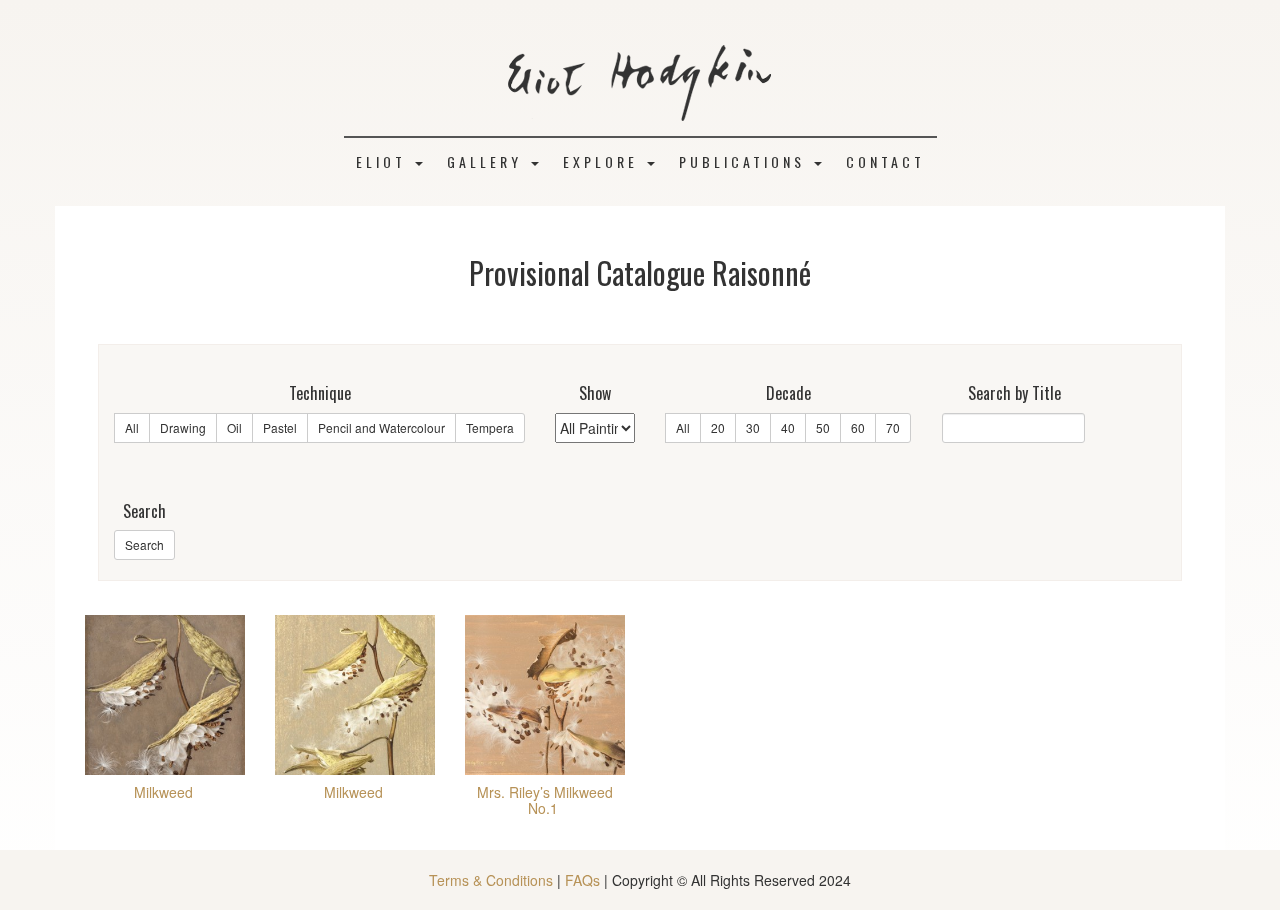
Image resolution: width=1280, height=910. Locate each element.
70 (893, 427)
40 (788, 427)
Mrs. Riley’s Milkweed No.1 (545, 799)
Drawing (183, 427)
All (132, 427)
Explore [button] (604, 161)
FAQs (582, 880)
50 (823, 427)
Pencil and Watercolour (381, 427)
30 (753, 427)
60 (858, 427)
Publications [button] (745, 161)
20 (718, 427)
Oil (234, 427)
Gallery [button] (488, 161)
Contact (885, 161)
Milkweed (163, 792)
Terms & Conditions (491, 880)
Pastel (280, 427)
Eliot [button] (384, 161)
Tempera (490, 427)
